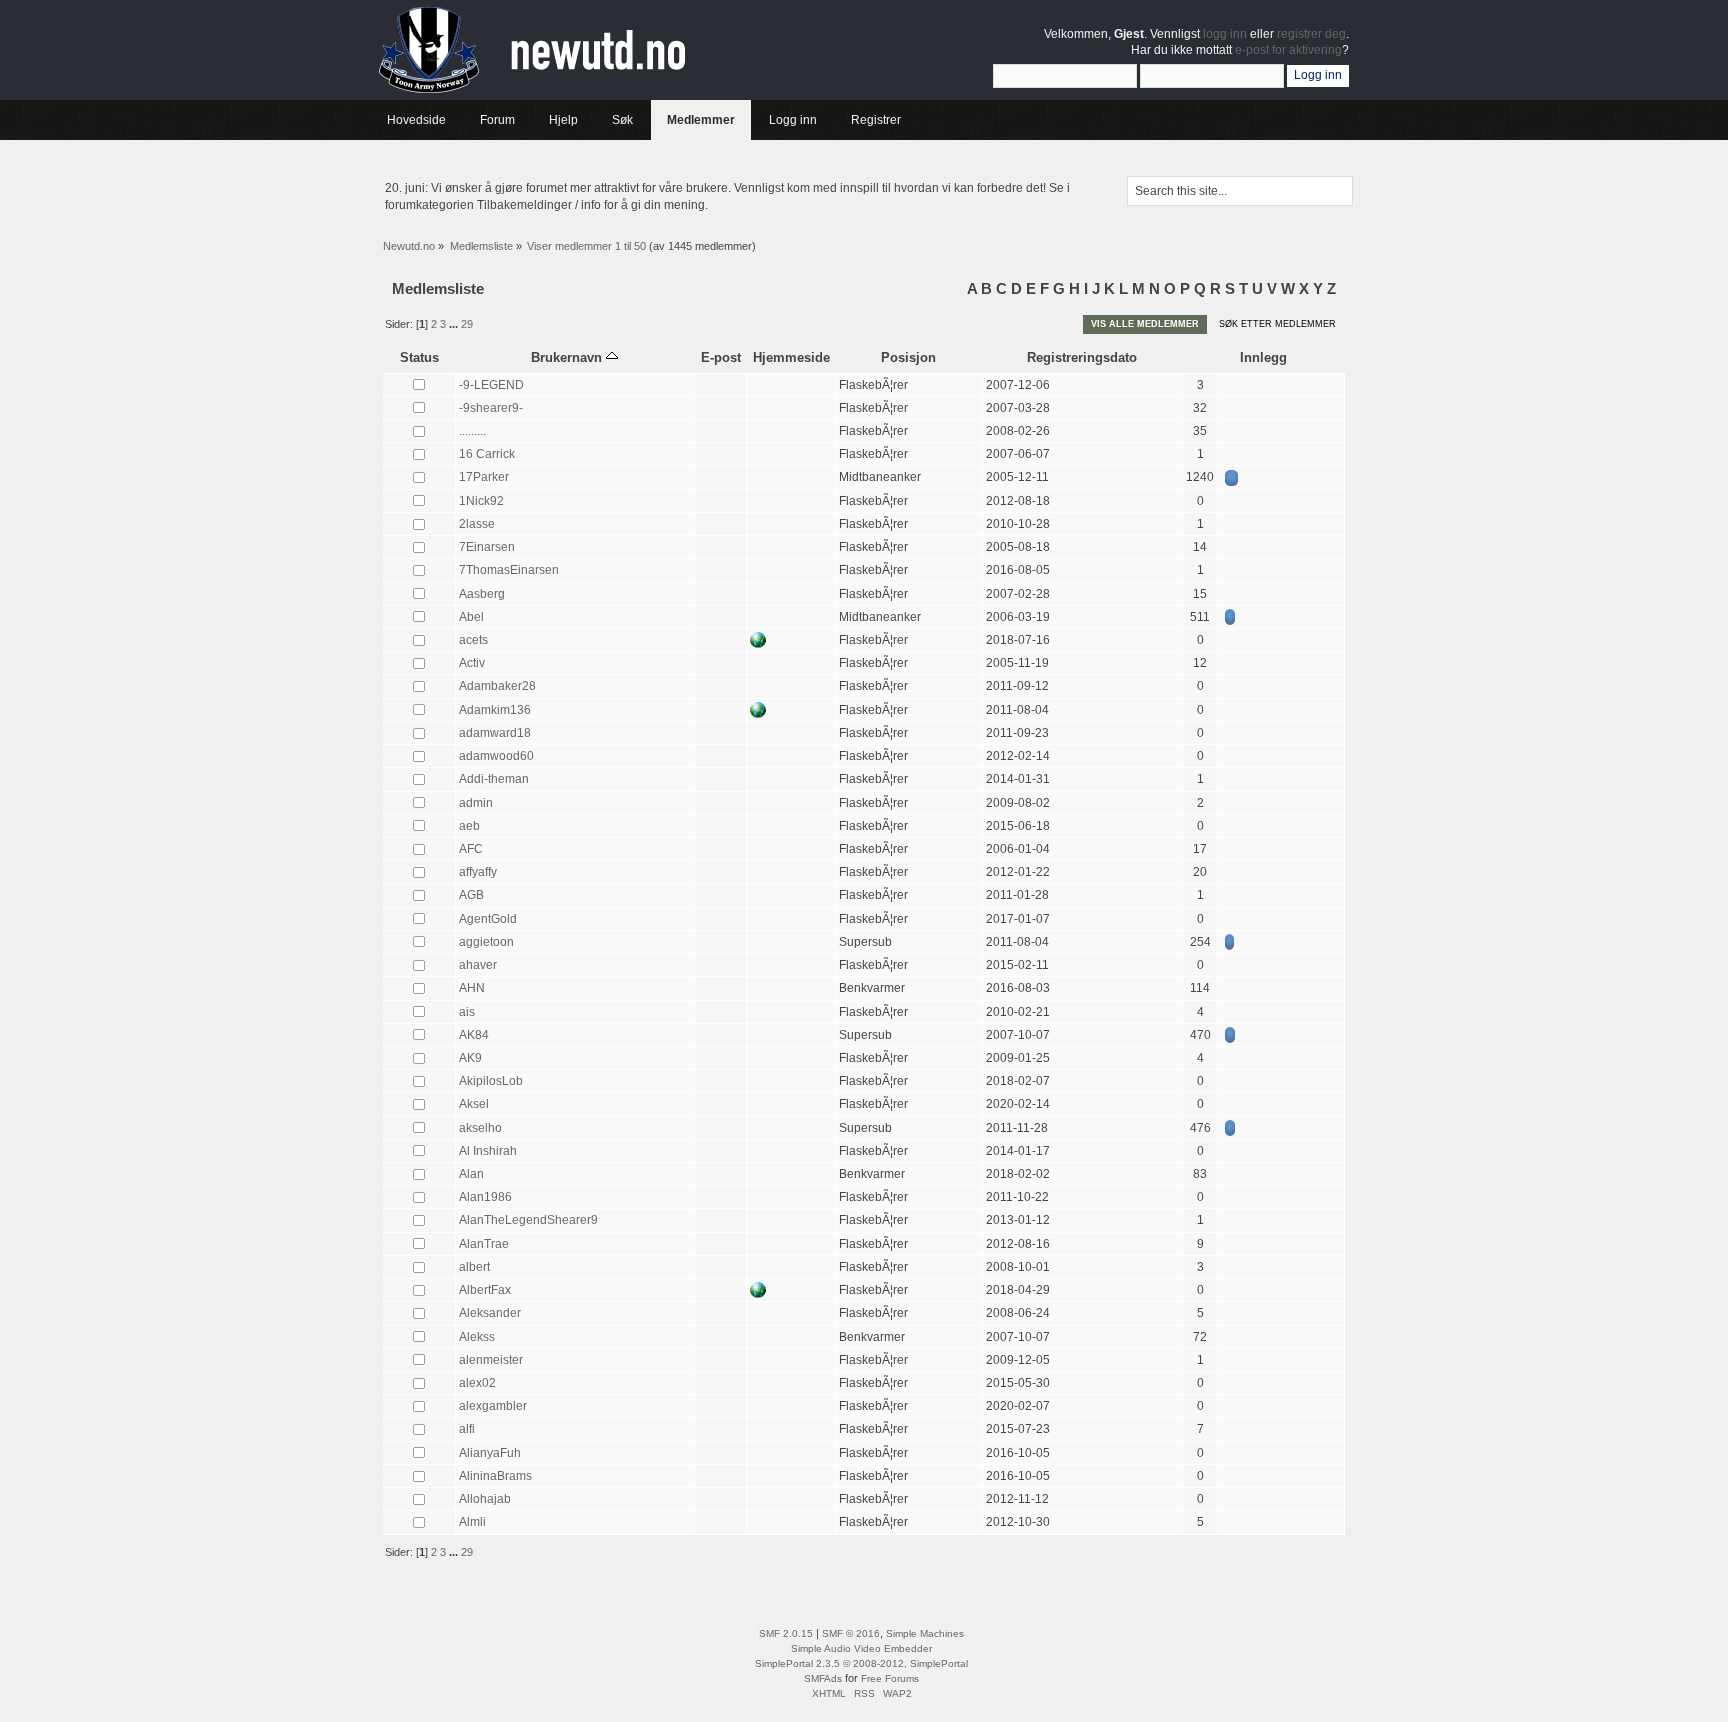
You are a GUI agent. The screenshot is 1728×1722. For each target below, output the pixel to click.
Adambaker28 (497, 686)
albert (474, 1267)
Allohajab (485, 1499)
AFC (471, 849)
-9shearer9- (491, 408)
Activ (472, 663)
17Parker (484, 477)
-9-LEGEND (491, 385)
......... (472, 431)
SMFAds (823, 1678)
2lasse (477, 524)
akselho (480, 1128)
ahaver (478, 965)
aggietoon (486, 942)
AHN (472, 988)
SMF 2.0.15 (786, 1633)
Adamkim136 (495, 710)
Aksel (474, 1104)
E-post (721, 357)
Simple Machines (925, 1633)
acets (473, 640)
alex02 (477, 1383)
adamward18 (495, 733)
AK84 (474, 1035)
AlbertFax (485, 1290)
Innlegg (1263, 357)
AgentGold (488, 919)
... (455, 324)
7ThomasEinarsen (509, 570)
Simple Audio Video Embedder (861, 1648)
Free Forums (890, 1678)
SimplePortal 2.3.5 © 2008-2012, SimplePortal (861, 1663)
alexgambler (493, 1406)
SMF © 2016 (851, 1633)
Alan (471, 1174)
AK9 (470, 1058)
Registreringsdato (1082, 357)
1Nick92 (481, 501)
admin (476, 803)
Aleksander (490, 1313)
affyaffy (478, 872)
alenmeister (491, 1360)
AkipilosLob (491, 1081)
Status (419, 357)
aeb (469, 826)
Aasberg (482, 594)
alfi (467, 1429)
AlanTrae (484, 1244)
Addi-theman (494, 779)
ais (467, 1012)
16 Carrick (487, 454)
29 (467, 324)
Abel (471, 617)
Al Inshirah (488, 1151)
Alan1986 (485, 1197)
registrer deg (1311, 34)
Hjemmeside (791, 357)
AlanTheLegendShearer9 (528, 1220)
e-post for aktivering (1288, 50)
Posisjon (908, 357)
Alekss (477, 1337)
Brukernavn (568, 357)
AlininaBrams (495, 1476)
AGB (471, 895)
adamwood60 (496, 756)
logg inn (1225, 34)
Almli (472, 1522)
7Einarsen (487, 547)
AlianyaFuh (490, 1453)
